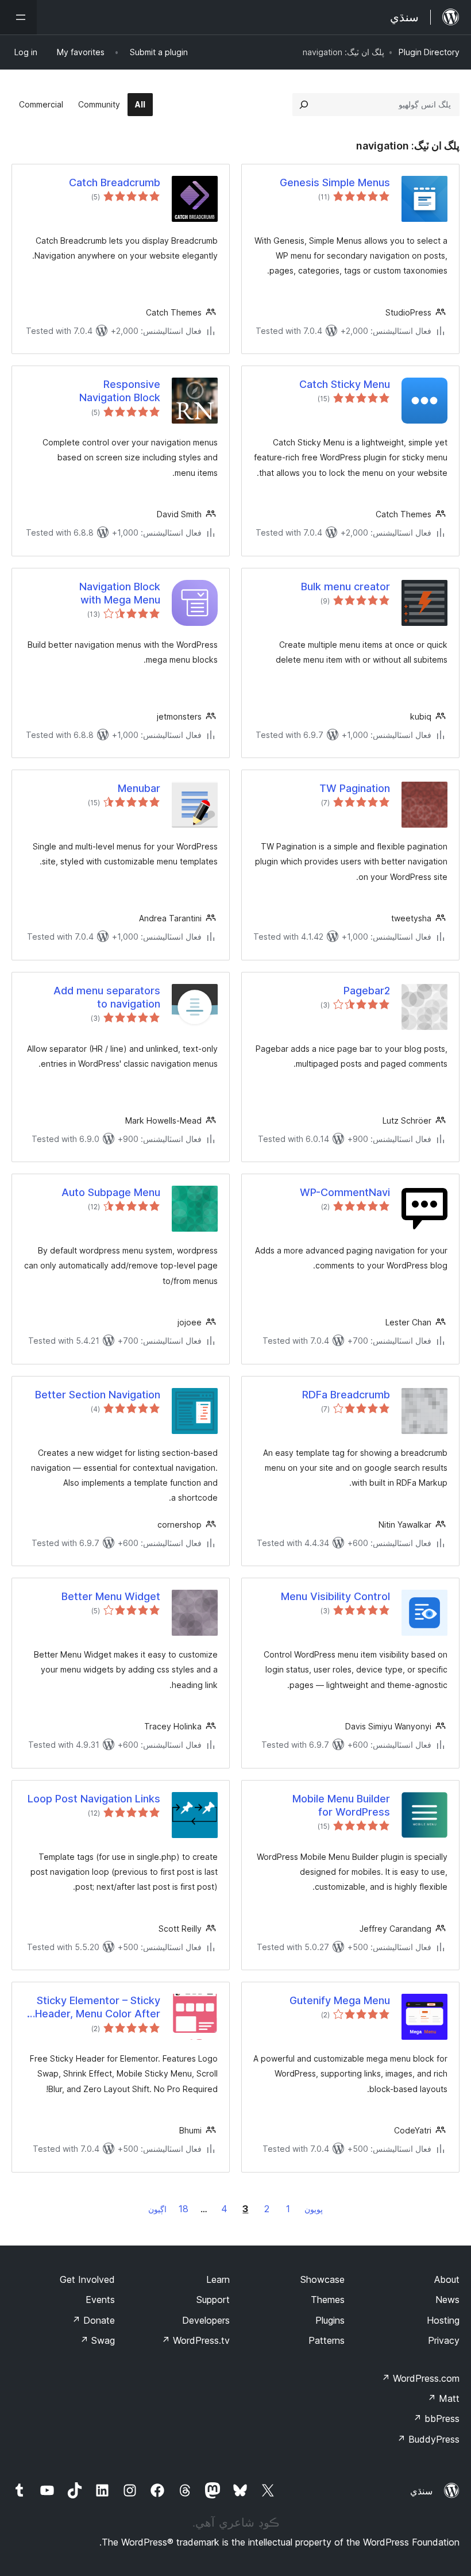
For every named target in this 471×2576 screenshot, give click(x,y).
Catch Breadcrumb (115, 182)
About (447, 2279)
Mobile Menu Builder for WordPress (341, 1805)
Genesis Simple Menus (335, 182)
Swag (97, 2340)
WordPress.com (420, 2378)
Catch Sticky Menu (345, 384)
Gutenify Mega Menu (340, 2000)
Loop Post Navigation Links (94, 1799)
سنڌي (421, 2491)
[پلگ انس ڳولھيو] (304, 105)
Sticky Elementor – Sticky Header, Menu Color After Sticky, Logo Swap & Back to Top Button (97, 2008)
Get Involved (87, 2279)
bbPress (436, 2419)
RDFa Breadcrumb (346, 1395)
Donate (93, 2320)
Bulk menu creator (345, 587)
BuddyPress (428, 2439)
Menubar (139, 788)
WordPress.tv (196, 2340)
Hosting (443, 2320)
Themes (328, 2300)
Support (213, 2300)
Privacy (444, 2340)
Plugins (330, 2320)
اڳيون (157, 2209)
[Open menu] (18, 17)
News (447, 2300)
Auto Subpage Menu (111, 1192)
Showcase (323, 2279)
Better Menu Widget (111, 1596)
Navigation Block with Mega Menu (120, 593)
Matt (443, 2398)
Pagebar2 (367, 991)
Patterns (327, 2340)
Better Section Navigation (98, 1395)
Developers (206, 2320)
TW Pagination (355, 788)
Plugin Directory (429, 52)
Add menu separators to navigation (107, 997)
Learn (218, 2279)
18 (184, 2209)
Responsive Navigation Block (120, 391)
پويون (314, 2209)
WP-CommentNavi (345, 1192)
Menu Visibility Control (335, 1596)
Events (100, 2300)
